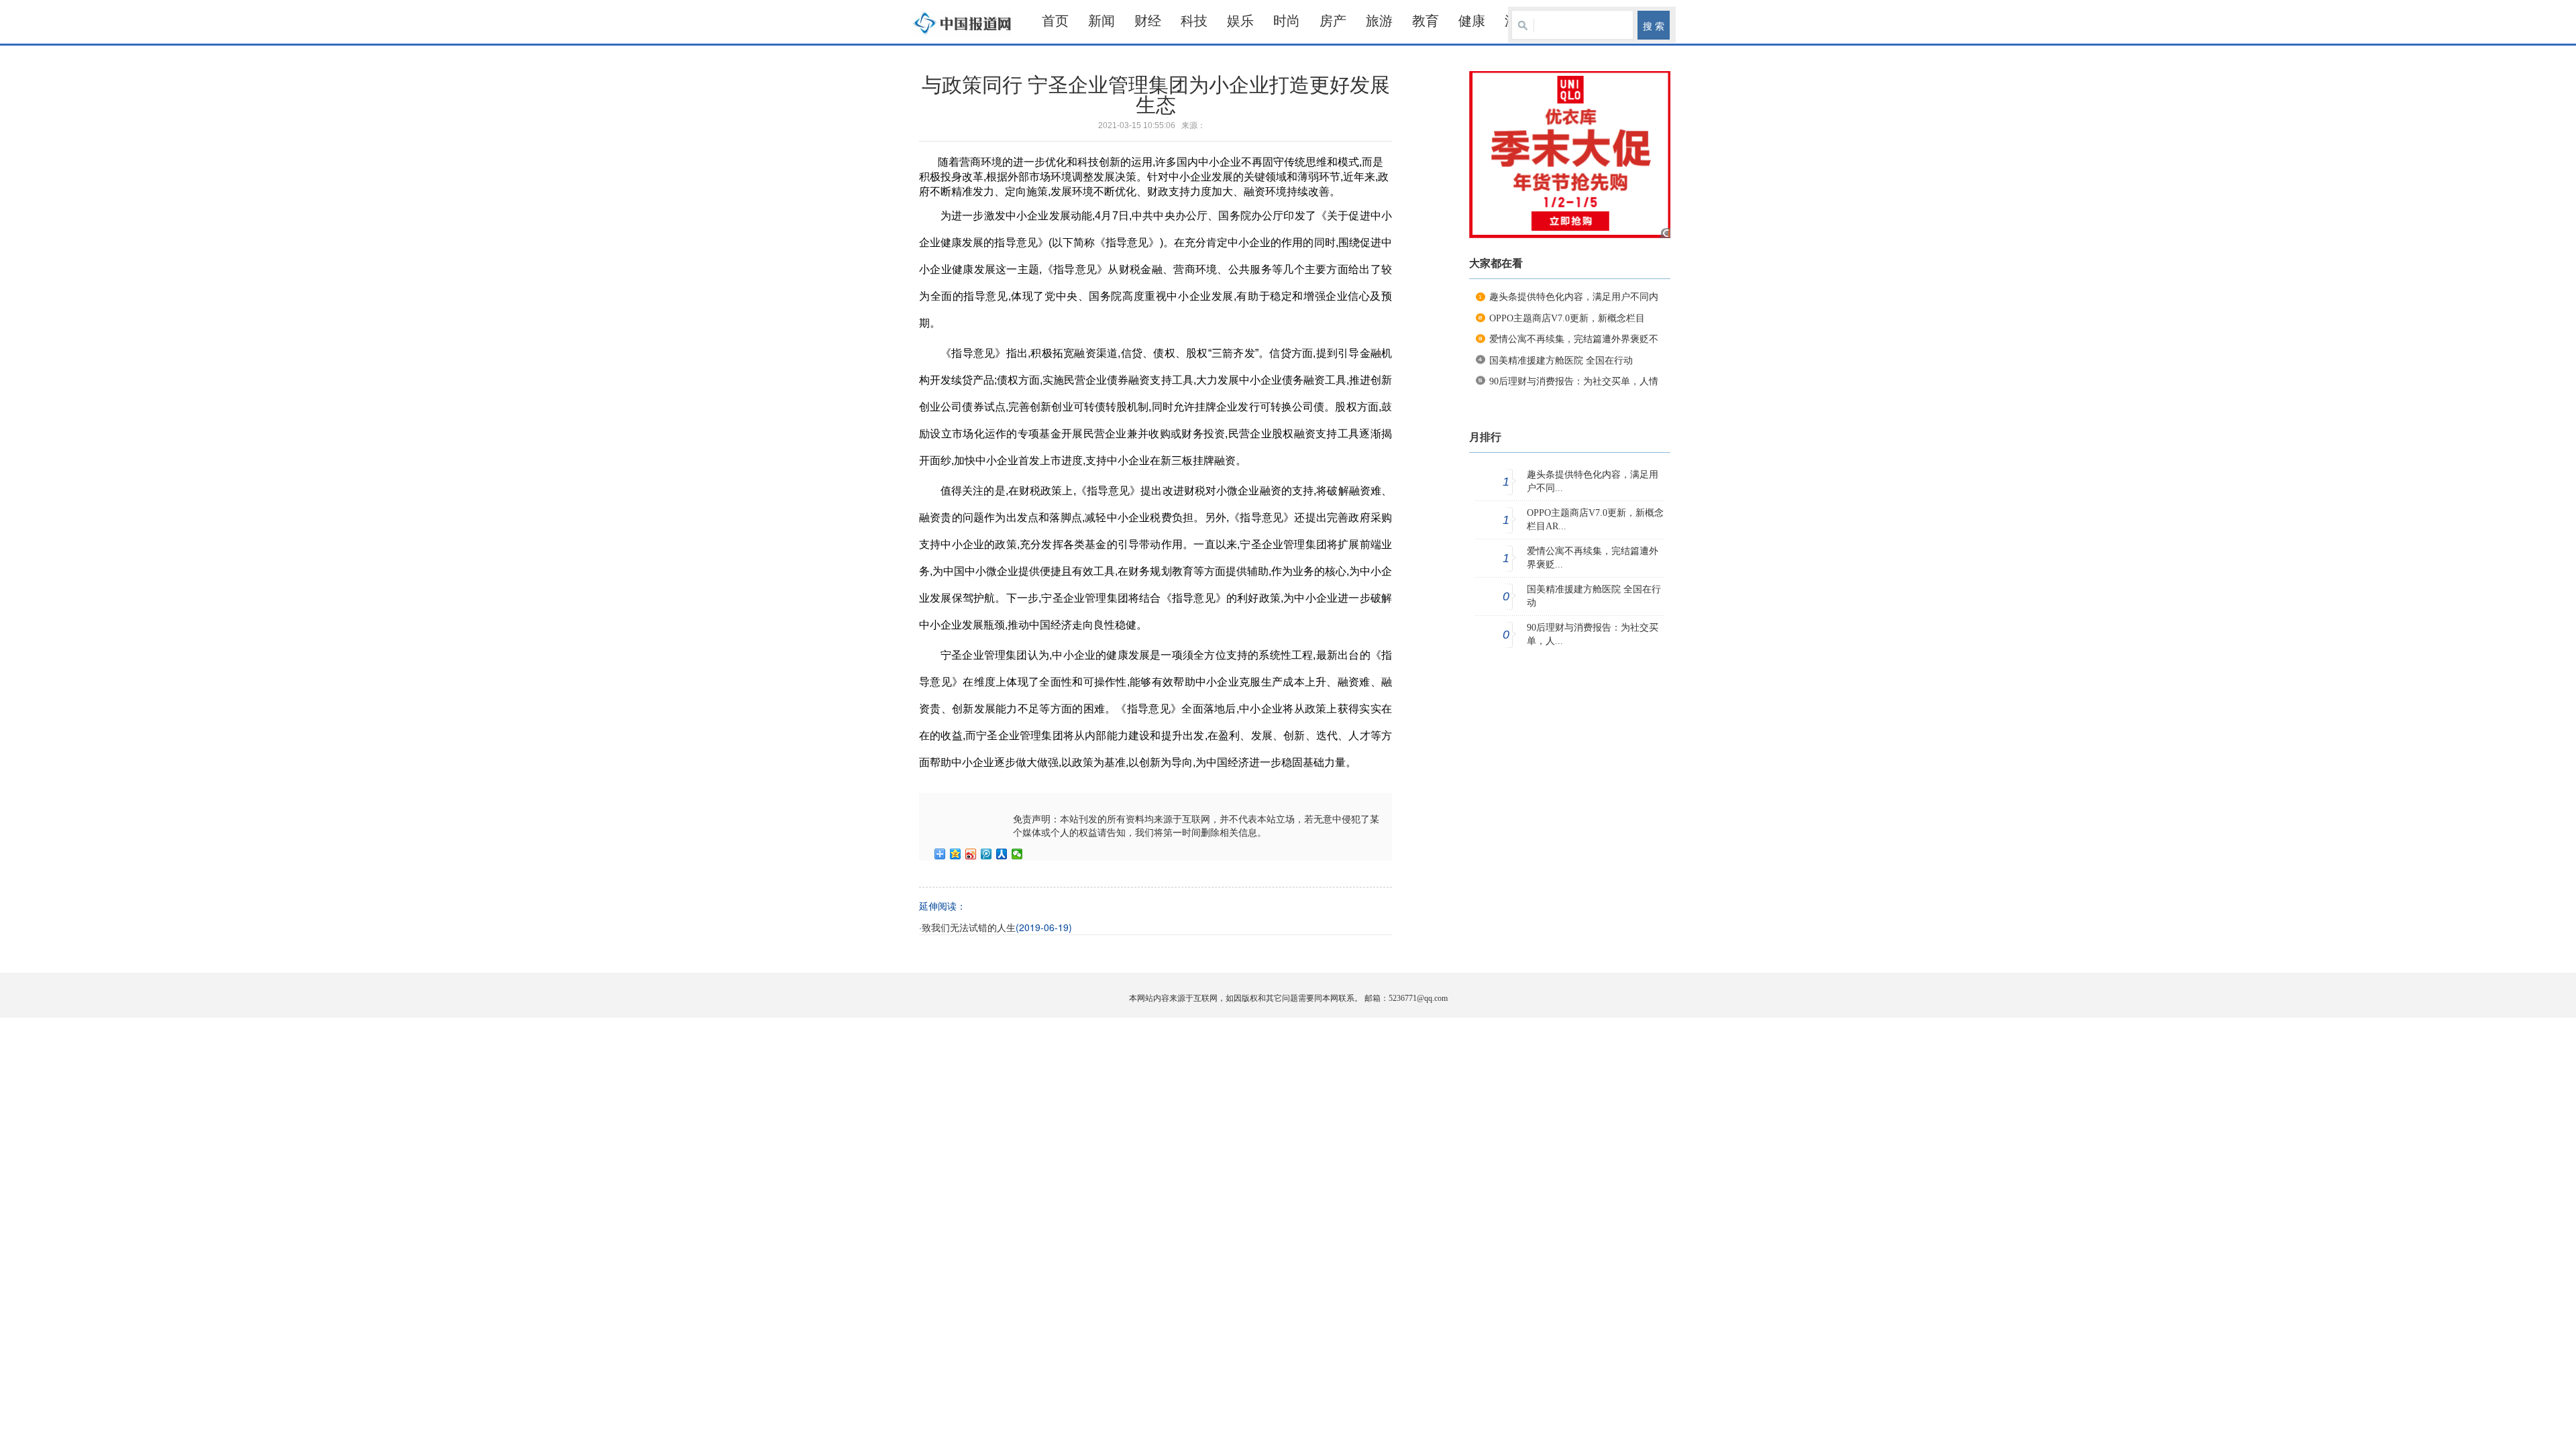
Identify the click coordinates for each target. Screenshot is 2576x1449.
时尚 (1287, 21)
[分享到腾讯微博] (986, 854)
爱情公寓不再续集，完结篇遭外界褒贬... (1593, 558)
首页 (1055, 21)
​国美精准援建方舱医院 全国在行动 (1561, 361)
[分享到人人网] (1002, 854)
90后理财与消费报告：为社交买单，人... (1593, 634)
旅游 (1379, 21)
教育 (1426, 21)
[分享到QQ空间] (956, 854)
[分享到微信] (1017, 854)
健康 (1472, 21)
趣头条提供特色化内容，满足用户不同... (1593, 481)
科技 (1194, 21)
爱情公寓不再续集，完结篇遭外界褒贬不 (1574, 339)
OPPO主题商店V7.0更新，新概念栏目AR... (1595, 520)
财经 (1148, 21)
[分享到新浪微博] (971, 854)
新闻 (1102, 21)
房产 (1333, 21)
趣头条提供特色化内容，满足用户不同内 (1574, 297)
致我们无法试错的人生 (969, 928)
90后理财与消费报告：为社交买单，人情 (1574, 381)
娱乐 (1240, 21)
